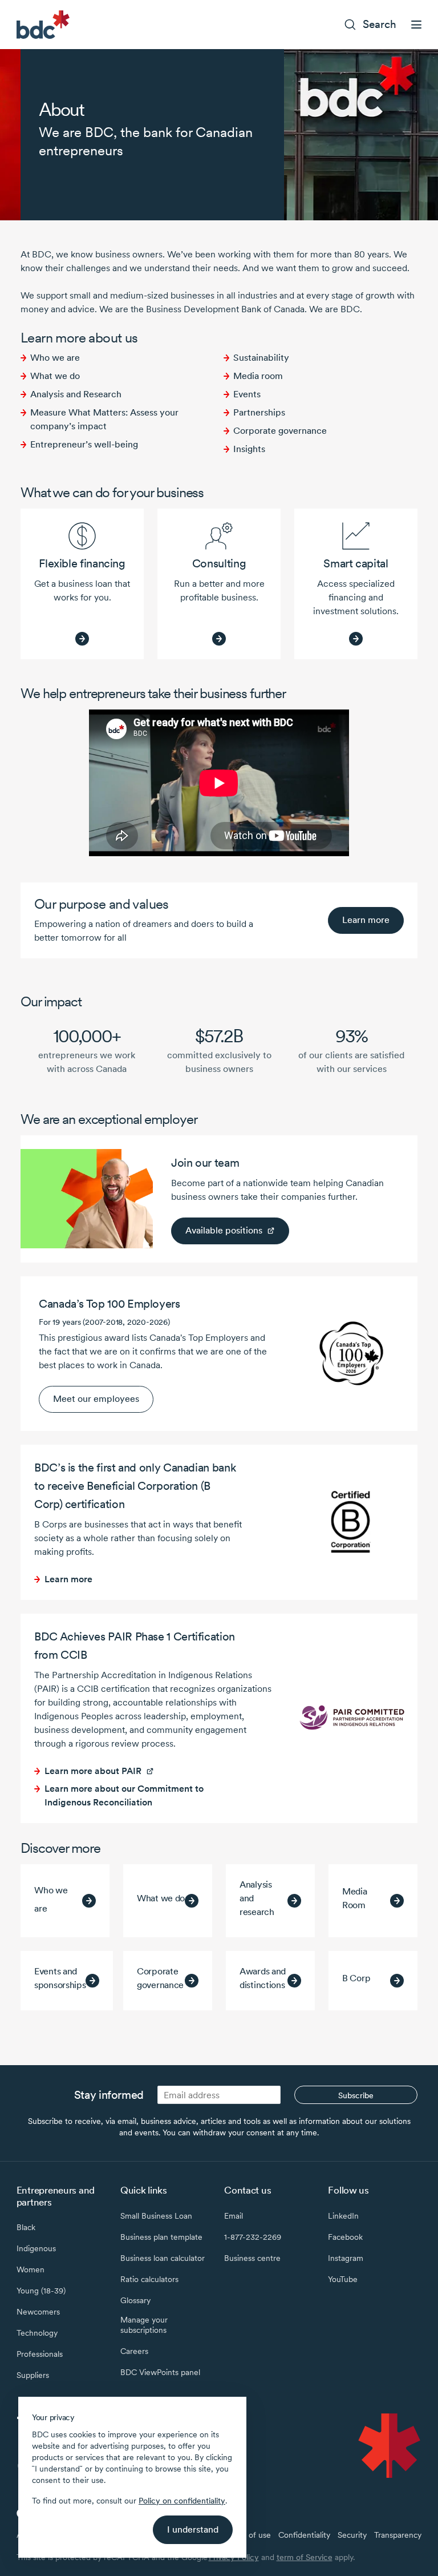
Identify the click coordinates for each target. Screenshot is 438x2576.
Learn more (366, 920)
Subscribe (356, 2095)
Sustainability (261, 358)
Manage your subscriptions (144, 2325)
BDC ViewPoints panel (160, 2372)
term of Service (305, 2557)
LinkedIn (343, 2216)
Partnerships (259, 412)
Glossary (135, 2300)
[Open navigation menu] (416, 25)
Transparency (398, 2535)
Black (26, 2227)
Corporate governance (280, 431)
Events (247, 394)
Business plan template (161, 2237)
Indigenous (36, 2248)
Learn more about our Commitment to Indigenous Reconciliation (124, 1795)
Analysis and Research (76, 394)
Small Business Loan (156, 2216)
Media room (258, 376)
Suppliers (33, 2375)
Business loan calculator (163, 2258)
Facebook (345, 2237)
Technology (37, 2333)
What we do (55, 376)
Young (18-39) (41, 2291)
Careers (134, 2351)
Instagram (346, 2258)
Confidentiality (304, 2535)
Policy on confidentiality (182, 2501)
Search (380, 24)
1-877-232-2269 (253, 2237)
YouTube (343, 2279)
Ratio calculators (149, 2279)
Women (31, 2269)
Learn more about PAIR (93, 1771)
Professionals (40, 2354)
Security (352, 2535)
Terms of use (248, 2535)
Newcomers (38, 2312)
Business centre (252, 2258)
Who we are (55, 358)
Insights (249, 449)
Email (234, 2216)
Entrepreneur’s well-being (84, 444)
